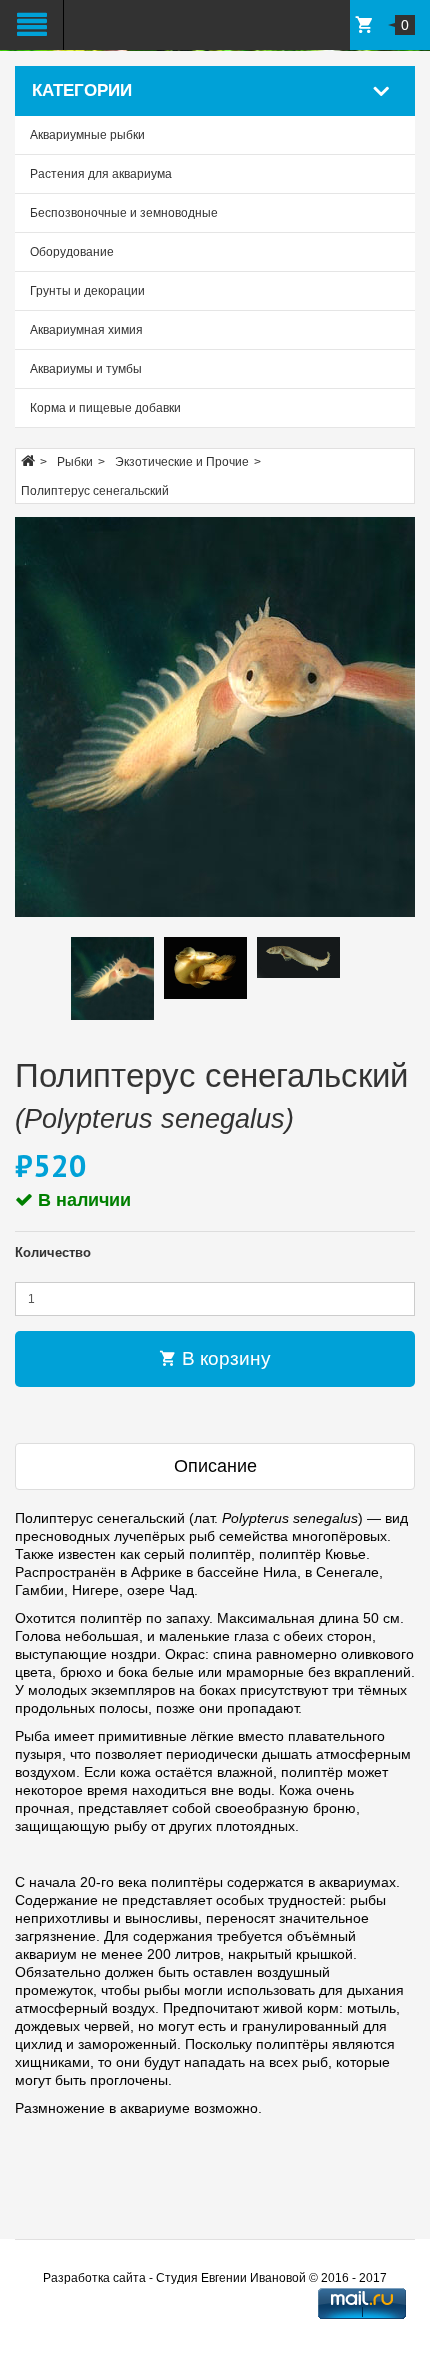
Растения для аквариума (101, 174)
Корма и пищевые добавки (105, 408)
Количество (53, 1252)
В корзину (224, 1358)
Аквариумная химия (86, 330)
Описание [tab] (215, 1466)
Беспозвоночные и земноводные (124, 213)
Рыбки (75, 462)
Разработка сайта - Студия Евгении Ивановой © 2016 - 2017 (215, 2278)
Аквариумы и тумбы (86, 369)
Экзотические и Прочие (182, 462)
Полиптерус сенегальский (95, 491)
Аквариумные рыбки (87, 135)
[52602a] (215, 717)
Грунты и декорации (87, 291)
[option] (112, 978)
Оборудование (72, 252)
